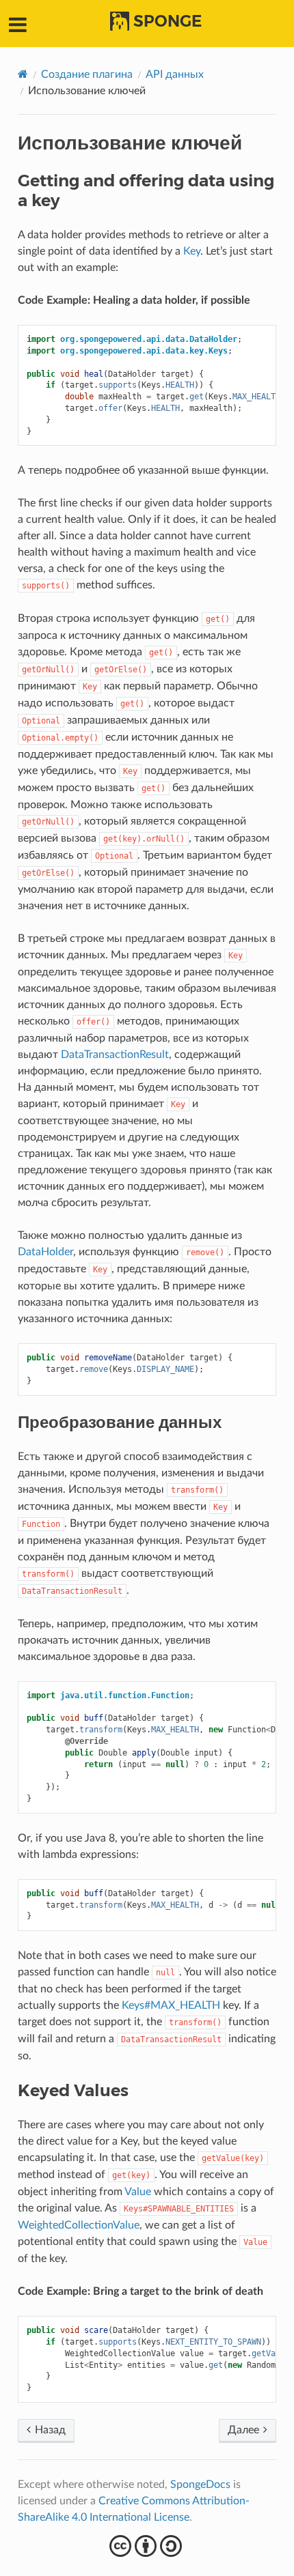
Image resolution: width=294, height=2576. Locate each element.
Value (138, 2192)
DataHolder (45, 1252)
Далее (245, 2430)
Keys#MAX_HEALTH (171, 2005)
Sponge (168, 21)
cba (147, 2546)
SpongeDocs (200, 2485)
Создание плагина (87, 74)
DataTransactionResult (115, 1055)
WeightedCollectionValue (79, 2225)
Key (192, 251)
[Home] (23, 74)
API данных (175, 74)
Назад (49, 2430)
